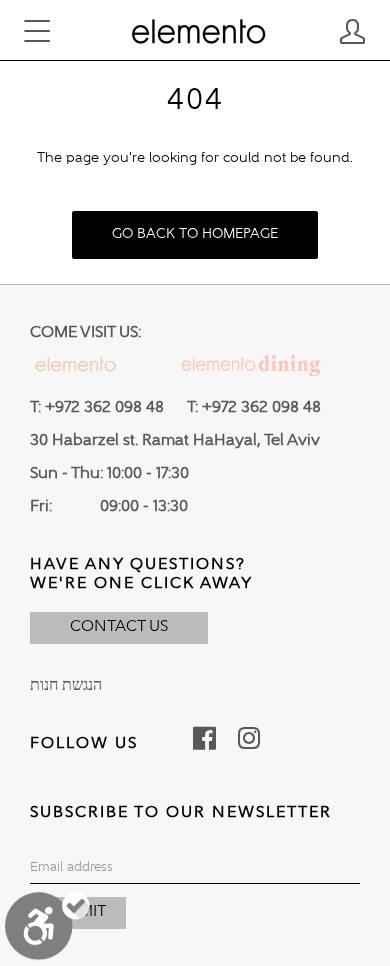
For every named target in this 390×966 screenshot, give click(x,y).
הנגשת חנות (66, 686)
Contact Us (119, 627)
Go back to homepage (195, 234)
